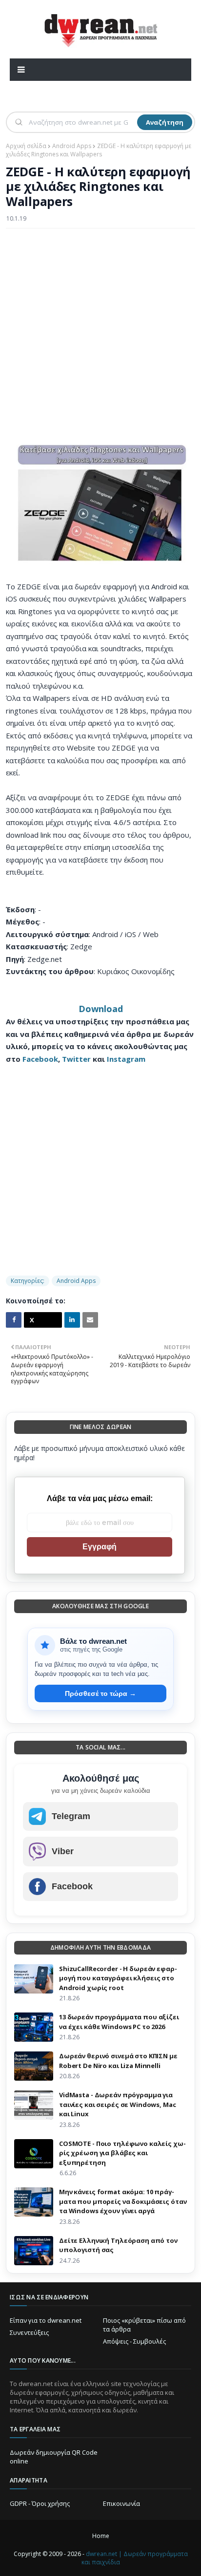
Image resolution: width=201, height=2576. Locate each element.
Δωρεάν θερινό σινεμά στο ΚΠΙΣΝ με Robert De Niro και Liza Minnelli (118, 2061)
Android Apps (72, 146)
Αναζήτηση (165, 122)
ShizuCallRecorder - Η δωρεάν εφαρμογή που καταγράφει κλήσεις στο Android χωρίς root (118, 1978)
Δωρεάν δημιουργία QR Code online (54, 2457)
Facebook (40, 1059)
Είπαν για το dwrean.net (46, 2320)
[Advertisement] (100, 338)
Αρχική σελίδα (26, 146)
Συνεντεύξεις (29, 2332)
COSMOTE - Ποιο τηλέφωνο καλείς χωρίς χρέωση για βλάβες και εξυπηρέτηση (122, 2153)
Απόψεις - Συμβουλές (134, 2341)
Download (101, 1009)
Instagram (126, 1059)
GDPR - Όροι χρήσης (40, 2503)
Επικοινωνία (121, 2503)
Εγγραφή (100, 1547)
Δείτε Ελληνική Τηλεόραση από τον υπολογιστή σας (118, 2245)
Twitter (76, 1059)
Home (101, 2536)
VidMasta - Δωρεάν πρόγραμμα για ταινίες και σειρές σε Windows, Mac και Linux (118, 2104)
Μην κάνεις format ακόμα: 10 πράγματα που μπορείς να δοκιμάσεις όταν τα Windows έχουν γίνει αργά (123, 2201)
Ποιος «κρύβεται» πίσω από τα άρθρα (144, 2325)
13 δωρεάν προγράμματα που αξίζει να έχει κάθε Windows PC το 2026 (119, 2022)
